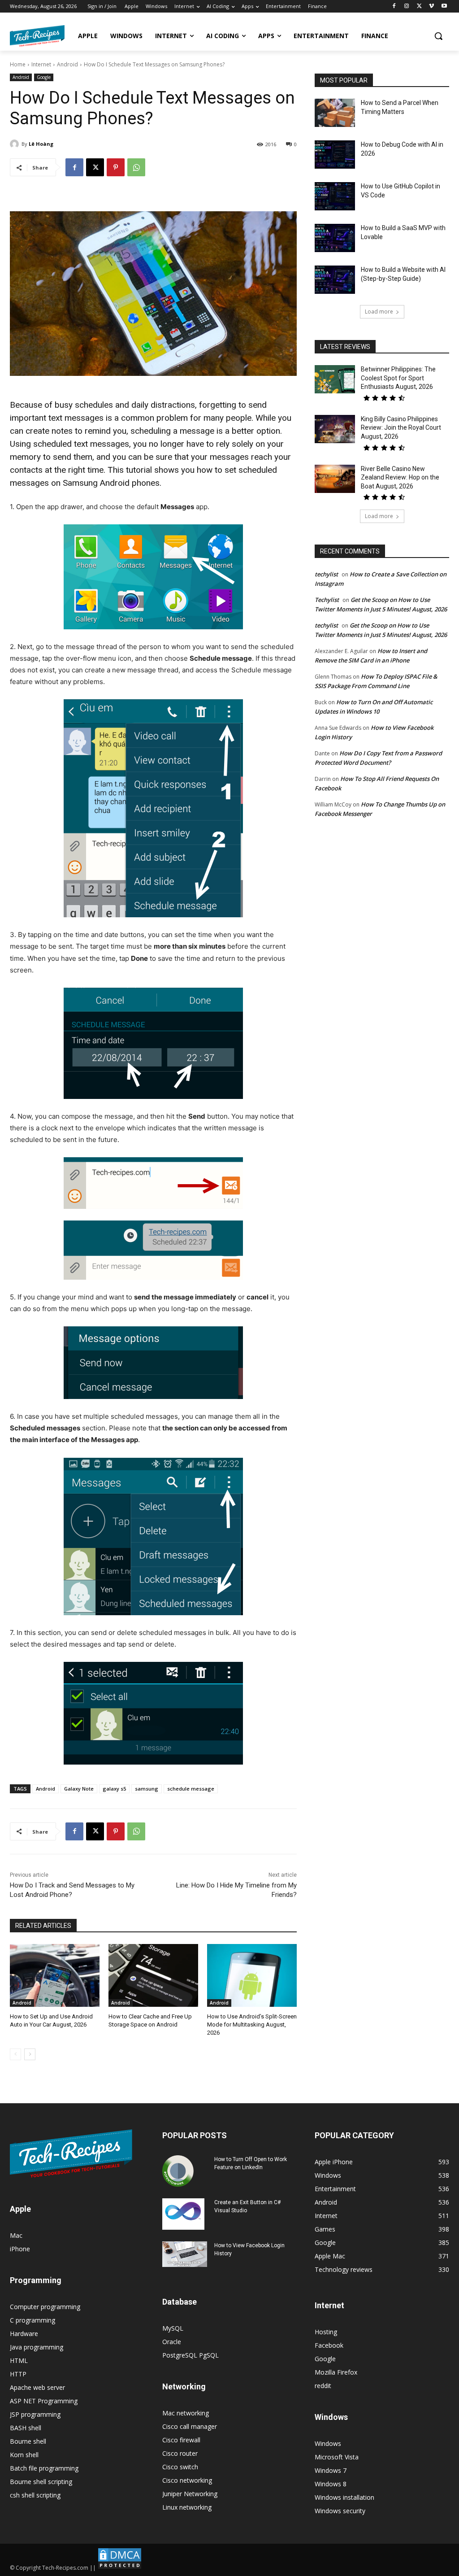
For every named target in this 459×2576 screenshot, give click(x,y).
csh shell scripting (35, 2495)
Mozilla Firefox (336, 2372)
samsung (147, 1789)
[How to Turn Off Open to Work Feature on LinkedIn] (178, 2171)
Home (18, 64)
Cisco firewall (181, 2440)
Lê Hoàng (41, 144)
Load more (379, 312)
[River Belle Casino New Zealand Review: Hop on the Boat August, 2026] (335, 479)
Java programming (37, 2347)
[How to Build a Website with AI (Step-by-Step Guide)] (335, 280)
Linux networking (187, 2507)
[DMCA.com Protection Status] (120, 2568)
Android (67, 64)
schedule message (191, 1789)
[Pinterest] (116, 167)
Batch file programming (44, 2468)
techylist (326, 574)
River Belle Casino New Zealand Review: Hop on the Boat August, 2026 (400, 477)
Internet (41, 64)
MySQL (173, 2328)
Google (44, 77)
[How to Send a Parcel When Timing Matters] (335, 113)
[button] (438, 36)
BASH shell (26, 2428)
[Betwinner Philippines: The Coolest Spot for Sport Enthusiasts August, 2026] (335, 379)
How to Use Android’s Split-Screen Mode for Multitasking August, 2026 (252, 2025)
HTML (19, 2360)
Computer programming (45, 2307)
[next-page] (30, 2054)
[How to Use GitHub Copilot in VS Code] (335, 196)
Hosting (326, 2332)
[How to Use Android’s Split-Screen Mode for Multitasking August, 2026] (252, 1975)
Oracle (172, 2342)
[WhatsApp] (136, 167)
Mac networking (186, 2413)
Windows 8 (331, 2484)
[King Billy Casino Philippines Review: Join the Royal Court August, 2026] (335, 429)
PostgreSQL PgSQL (191, 2355)
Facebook (329, 2345)
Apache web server (37, 2387)
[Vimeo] (431, 7)
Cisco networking (187, 2480)
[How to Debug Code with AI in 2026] (335, 155)
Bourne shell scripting (41, 2482)
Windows (328, 2443)
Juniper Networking (190, 2494)
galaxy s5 (114, 1789)
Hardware (24, 2334)
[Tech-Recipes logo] (37, 36)
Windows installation (344, 2497)
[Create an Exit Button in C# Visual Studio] (183, 2214)
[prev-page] (15, 2054)
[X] (419, 7)
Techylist (327, 600)
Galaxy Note (79, 1789)
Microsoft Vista (337, 2457)
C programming (32, 2320)
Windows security (340, 2511)
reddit (323, 2386)
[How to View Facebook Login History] (185, 2254)
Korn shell (24, 2455)
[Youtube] (444, 7)
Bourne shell (28, 2441)
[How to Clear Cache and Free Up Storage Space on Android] (153, 1975)
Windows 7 (331, 2470)
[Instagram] (407, 7)
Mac (16, 2235)
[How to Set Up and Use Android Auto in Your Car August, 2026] (55, 1975)
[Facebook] (394, 7)
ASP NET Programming (44, 2401)
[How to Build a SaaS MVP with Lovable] (335, 238)
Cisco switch (180, 2467)
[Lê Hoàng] (16, 144)
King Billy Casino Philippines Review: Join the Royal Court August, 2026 (401, 428)
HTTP (18, 2374)
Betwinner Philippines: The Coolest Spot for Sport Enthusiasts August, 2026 (398, 378)
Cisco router (180, 2453)
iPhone (20, 2249)
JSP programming (35, 2414)
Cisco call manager (190, 2426)
